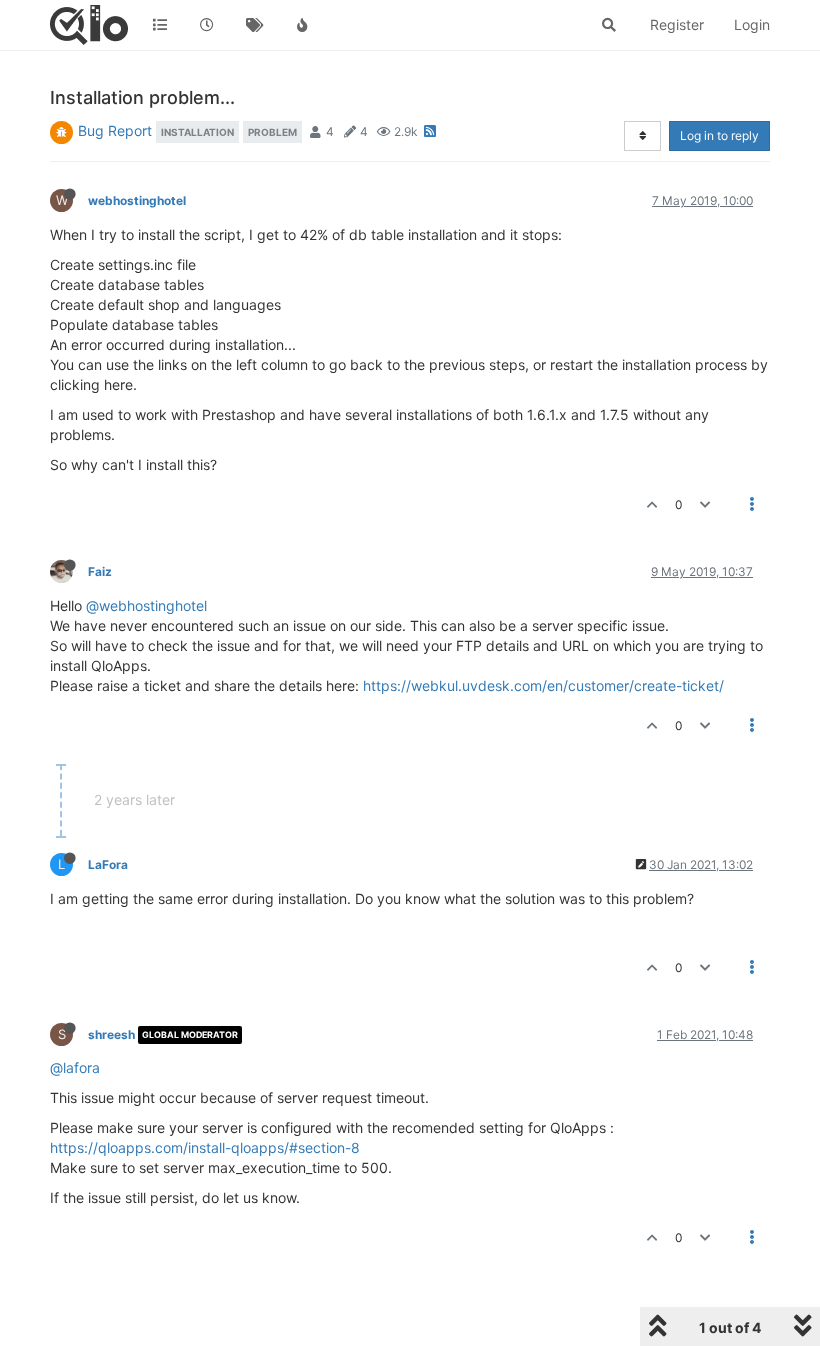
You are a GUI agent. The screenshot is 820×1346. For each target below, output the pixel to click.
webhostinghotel (137, 200)
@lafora (75, 1067)
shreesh (111, 1034)
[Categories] (160, 25)
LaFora (108, 864)
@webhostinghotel (146, 605)
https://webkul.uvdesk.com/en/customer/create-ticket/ (543, 685)
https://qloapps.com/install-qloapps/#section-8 (205, 1147)
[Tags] (255, 25)
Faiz (100, 571)
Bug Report (115, 130)
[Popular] (303, 25)
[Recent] (208, 25)
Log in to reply (719, 135)
